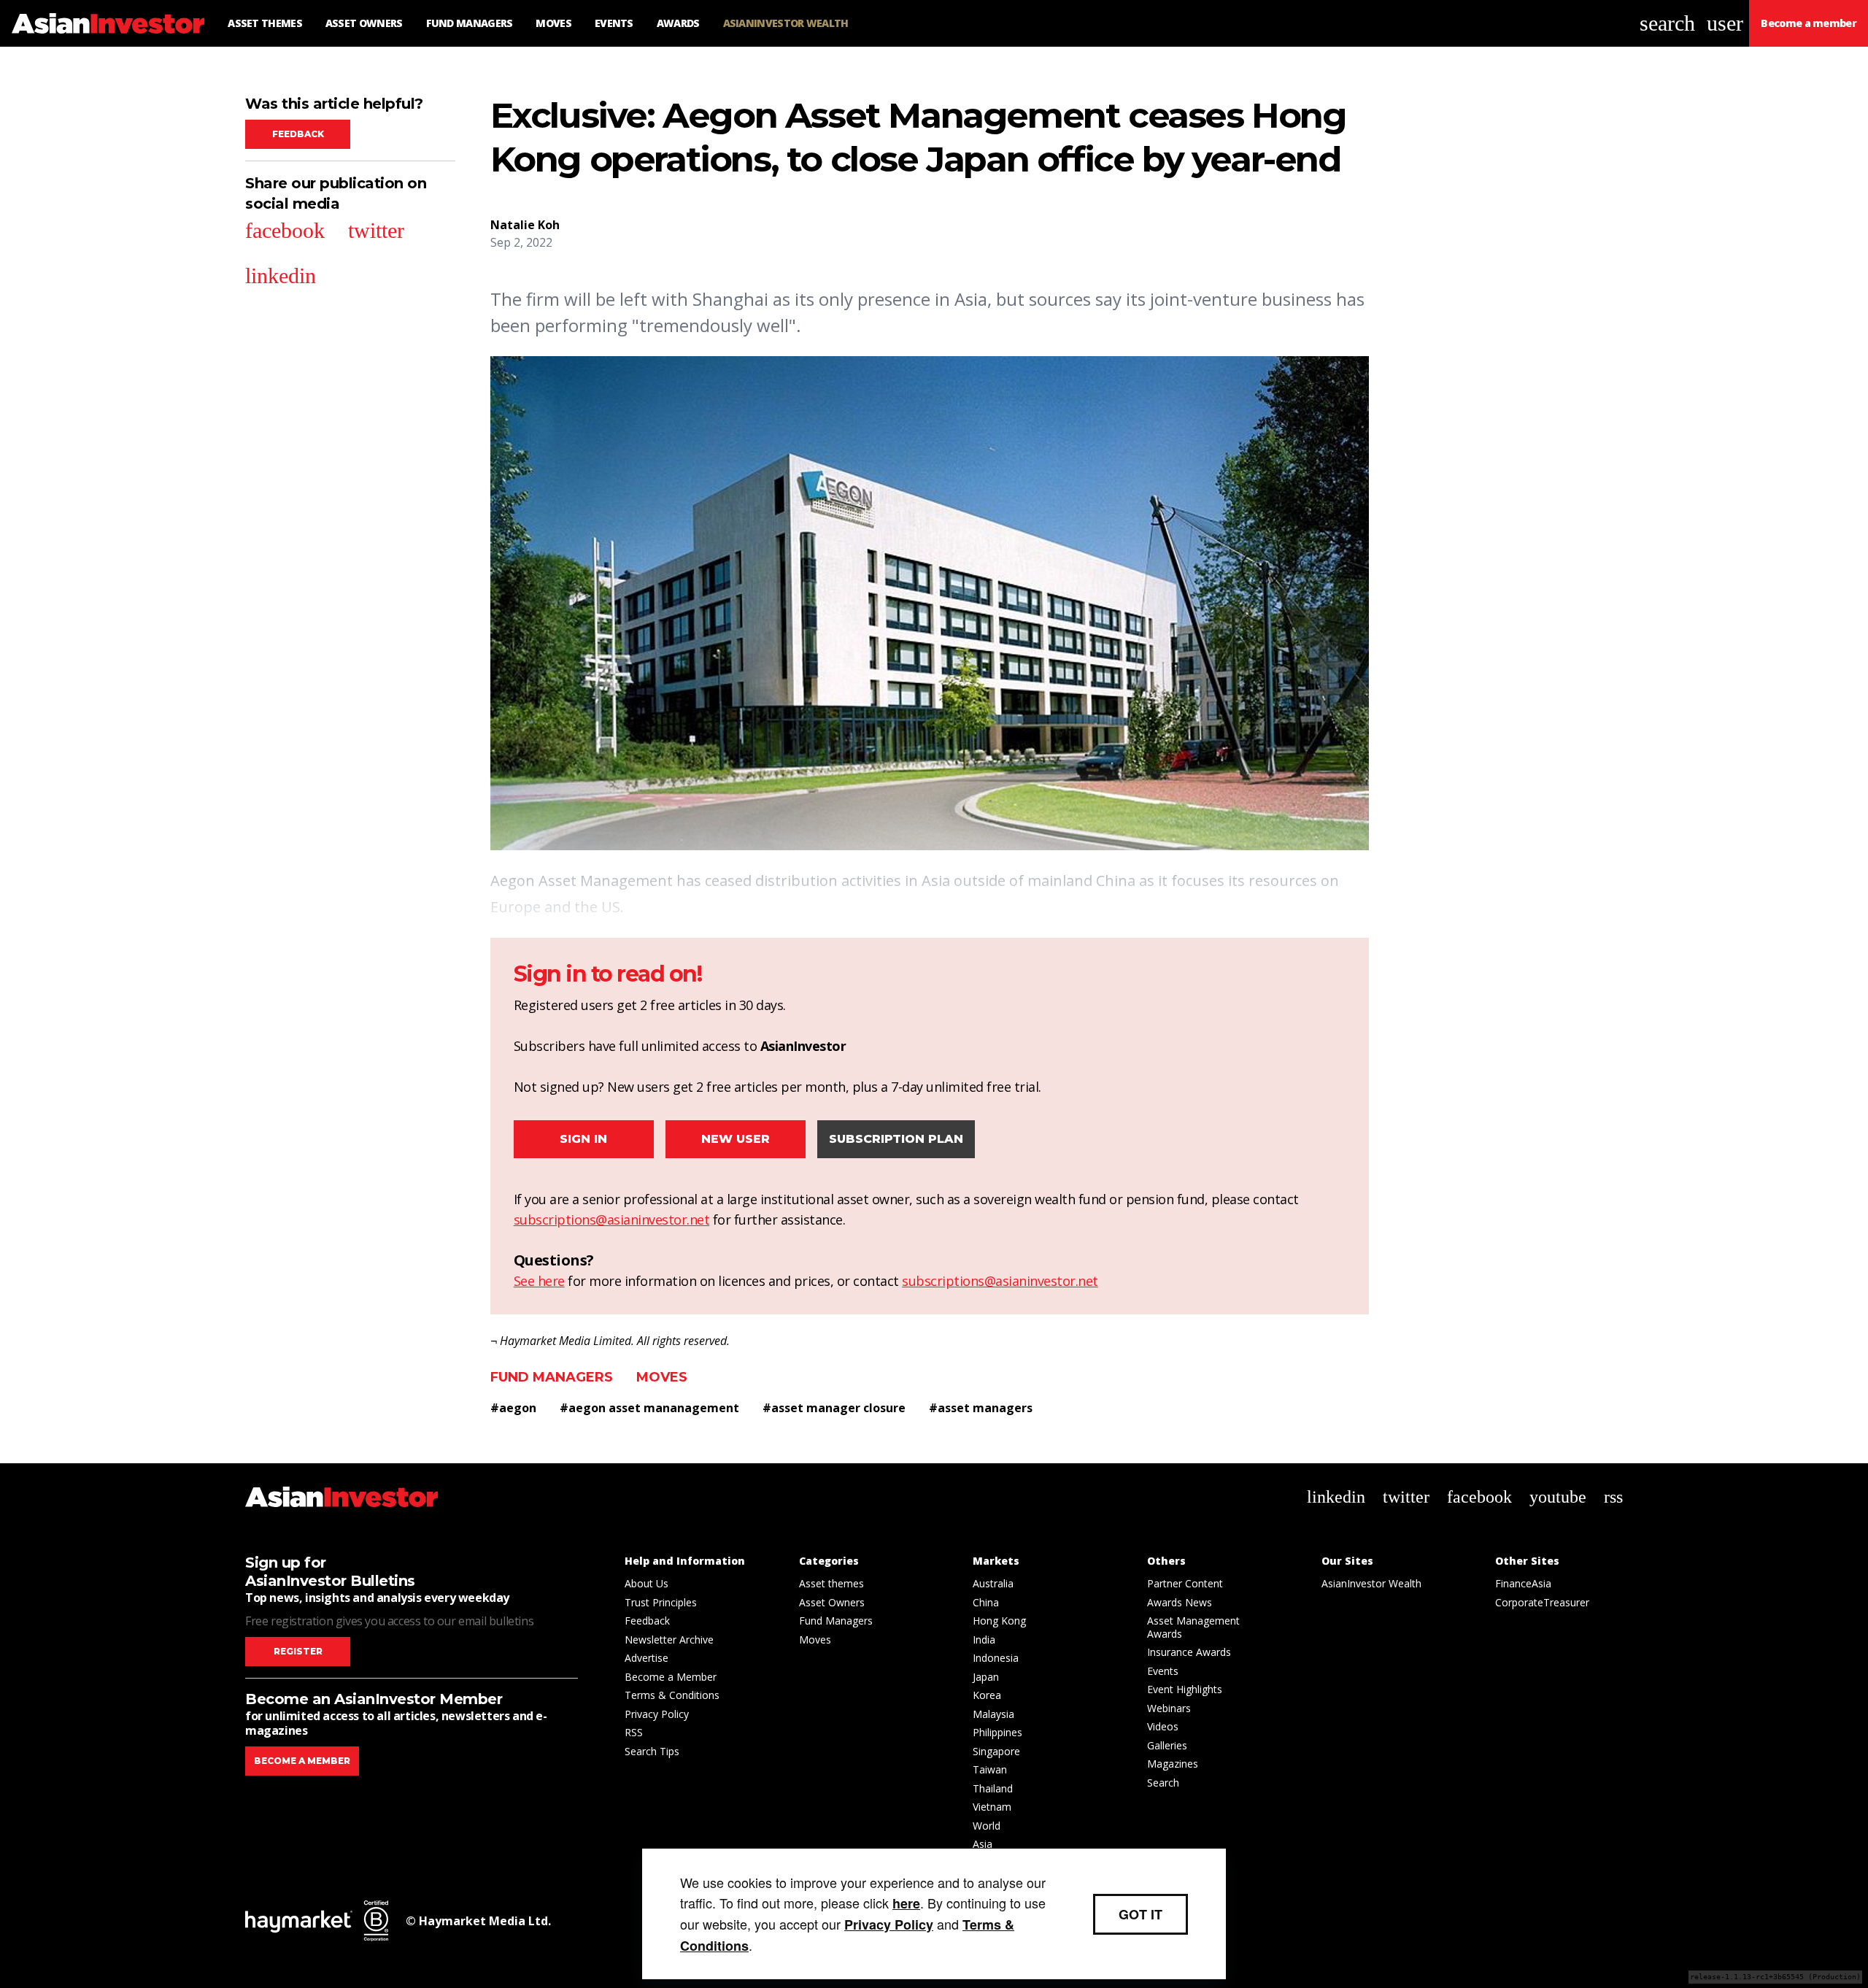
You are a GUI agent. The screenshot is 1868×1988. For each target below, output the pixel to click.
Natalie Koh (525, 225)
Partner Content (1185, 1583)
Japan (986, 1677)
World (987, 1826)
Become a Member (671, 1677)
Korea (987, 1695)
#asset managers (981, 1408)
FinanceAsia (1523, 1583)
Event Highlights (1185, 1689)
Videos (1163, 1726)
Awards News (1180, 1602)
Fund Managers (552, 1377)
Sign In (583, 1139)
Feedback (298, 134)
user (1725, 23)
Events (1163, 1671)
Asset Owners (832, 1602)
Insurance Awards (1189, 1652)
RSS (634, 1732)
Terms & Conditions (672, 1695)
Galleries (1167, 1745)
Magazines (1173, 1764)
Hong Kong (999, 1621)
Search (1163, 1783)
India (984, 1640)
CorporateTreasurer (1542, 1602)
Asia (983, 1844)
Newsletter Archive (669, 1640)
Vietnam (992, 1807)
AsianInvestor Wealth (1371, 1583)
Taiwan (990, 1769)
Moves (662, 1377)
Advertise (647, 1658)
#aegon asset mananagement (649, 1408)
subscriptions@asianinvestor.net (612, 1220)
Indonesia (996, 1658)
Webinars (1169, 1708)
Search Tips (652, 1751)
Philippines (997, 1732)
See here (539, 1281)
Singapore (996, 1751)
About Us (647, 1583)
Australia (993, 1583)
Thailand (993, 1788)
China (986, 1602)
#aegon (513, 1408)
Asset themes (831, 1583)
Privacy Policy (657, 1714)
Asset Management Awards (1193, 1627)
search (1667, 23)
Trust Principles (661, 1602)
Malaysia (993, 1714)
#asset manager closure (834, 1408)
